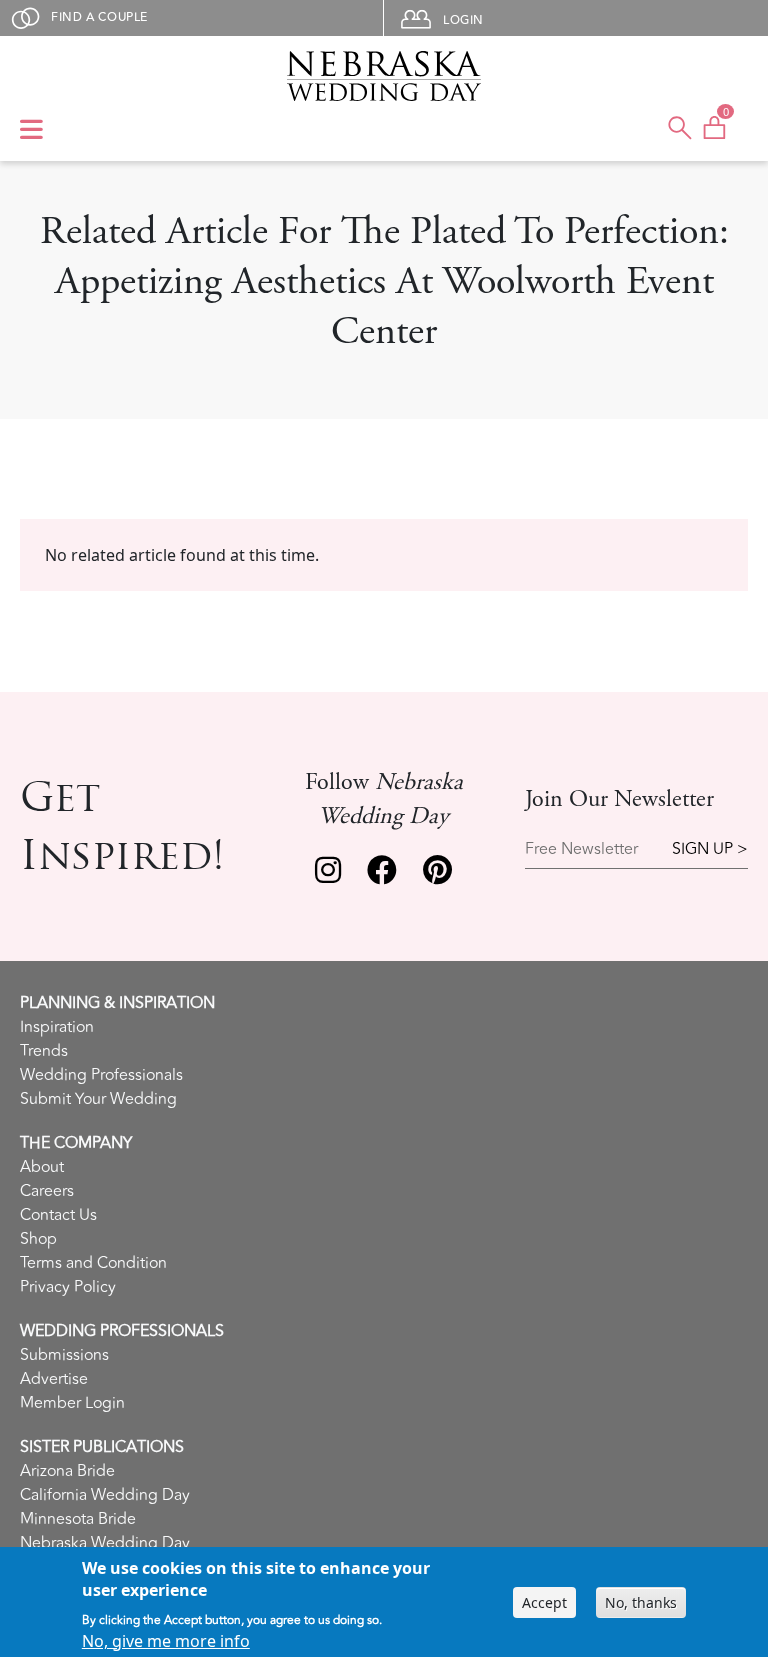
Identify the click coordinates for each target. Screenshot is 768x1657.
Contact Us (58, 1215)
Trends (44, 1051)
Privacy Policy (68, 1287)
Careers (47, 1191)
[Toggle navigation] (31, 131)
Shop (38, 1239)
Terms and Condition (93, 1263)
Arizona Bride (67, 1471)
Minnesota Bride (78, 1519)
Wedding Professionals (101, 1075)
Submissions (64, 1355)
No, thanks (641, 1602)
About (42, 1167)
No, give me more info (166, 1641)
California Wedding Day (105, 1495)
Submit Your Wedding (98, 1099)
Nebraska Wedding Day (105, 1543)
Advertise (54, 1379)
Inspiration (57, 1027)
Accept (544, 1602)
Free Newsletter (581, 849)
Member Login (72, 1403)
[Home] (384, 76)
